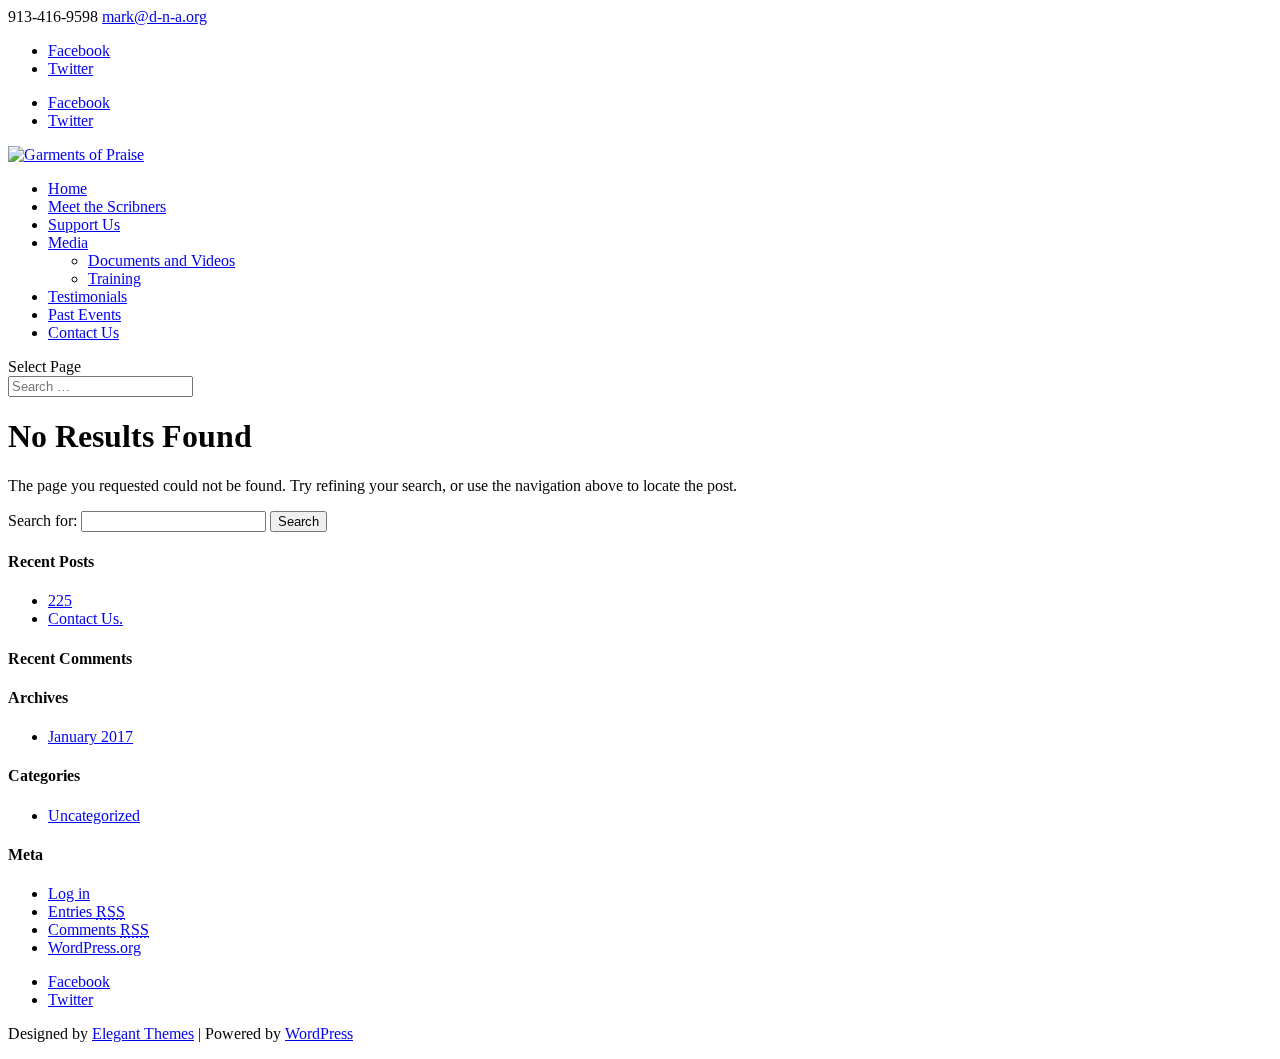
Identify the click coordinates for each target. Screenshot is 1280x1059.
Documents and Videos (161, 260)
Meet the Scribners (107, 206)
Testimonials (87, 296)
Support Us (84, 224)
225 (60, 600)
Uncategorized (94, 815)
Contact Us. (85, 618)
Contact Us (83, 332)
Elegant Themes (143, 1033)
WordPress (319, 1033)
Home (67, 188)
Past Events (84, 314)
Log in (69, 893)
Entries (86, 911)
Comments (98, 929)
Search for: (42, 520)
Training (114, 278)
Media (68, 242)
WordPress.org (94, 947)
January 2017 (90, 736)
